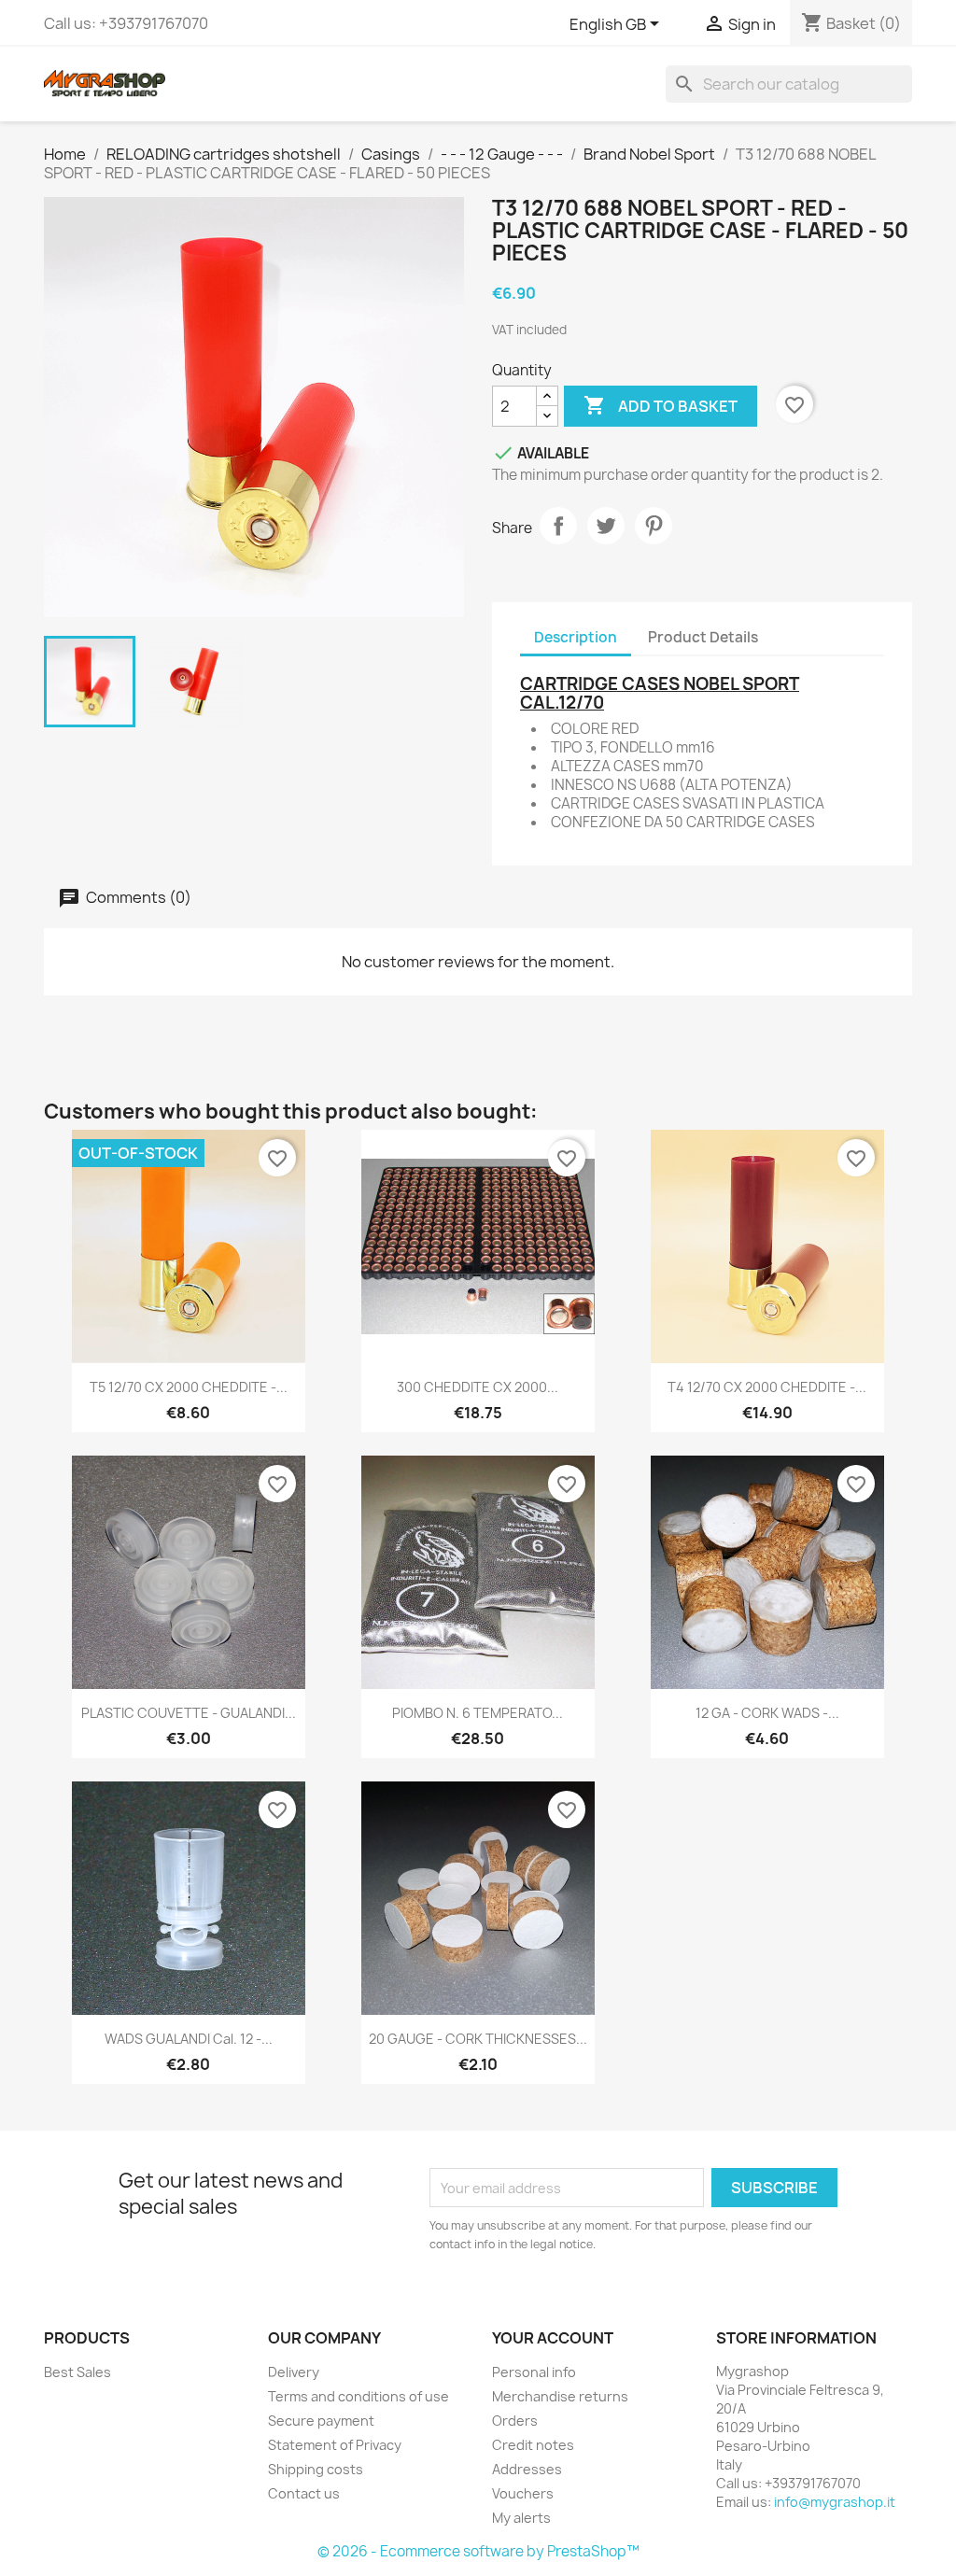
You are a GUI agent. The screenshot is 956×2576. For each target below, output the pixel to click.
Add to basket (661, 405)
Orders (515, 2421)
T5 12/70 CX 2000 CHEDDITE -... (189, 1387)
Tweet (606, 526)
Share (558, 526)
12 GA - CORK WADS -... (767, 1713)
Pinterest (654, 526)
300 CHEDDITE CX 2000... (478, 1387)
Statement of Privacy (335, 2445)
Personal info (534, 2372)
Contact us (304, 2493)
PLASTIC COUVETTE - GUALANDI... (189, 1713)
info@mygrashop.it (835, 2502)
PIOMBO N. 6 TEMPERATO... (478, 1713)
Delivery (294, 2372)
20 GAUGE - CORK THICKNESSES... (478, 2039)
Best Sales (77, 2372)
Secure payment (321, 2421)
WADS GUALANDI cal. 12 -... (189, 2039)
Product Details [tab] (703, 637)
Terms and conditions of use (358, 2396)
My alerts (521, 2518)
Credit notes (533, 2445)
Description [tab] (576, 637)
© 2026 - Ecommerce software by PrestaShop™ (478, 2551)
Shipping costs (316, 2469)
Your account (553, 2338)
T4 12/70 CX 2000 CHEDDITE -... (767, 1387)
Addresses (527, 2469)
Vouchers (523, 2493)
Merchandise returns (560, 2396)
